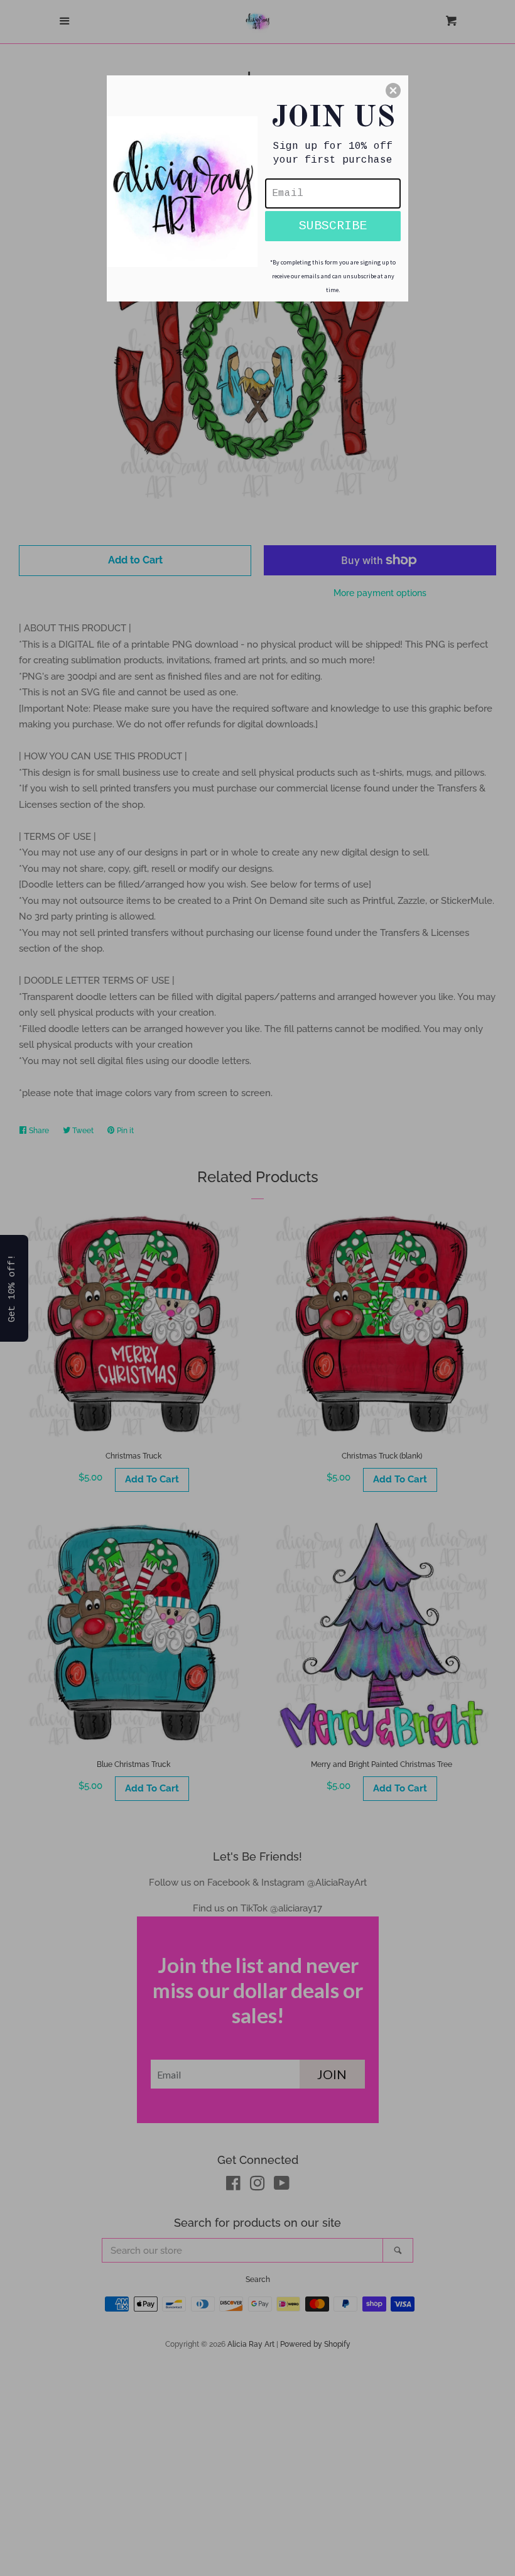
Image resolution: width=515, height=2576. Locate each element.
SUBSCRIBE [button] (333, 226)
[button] (393, 90)
